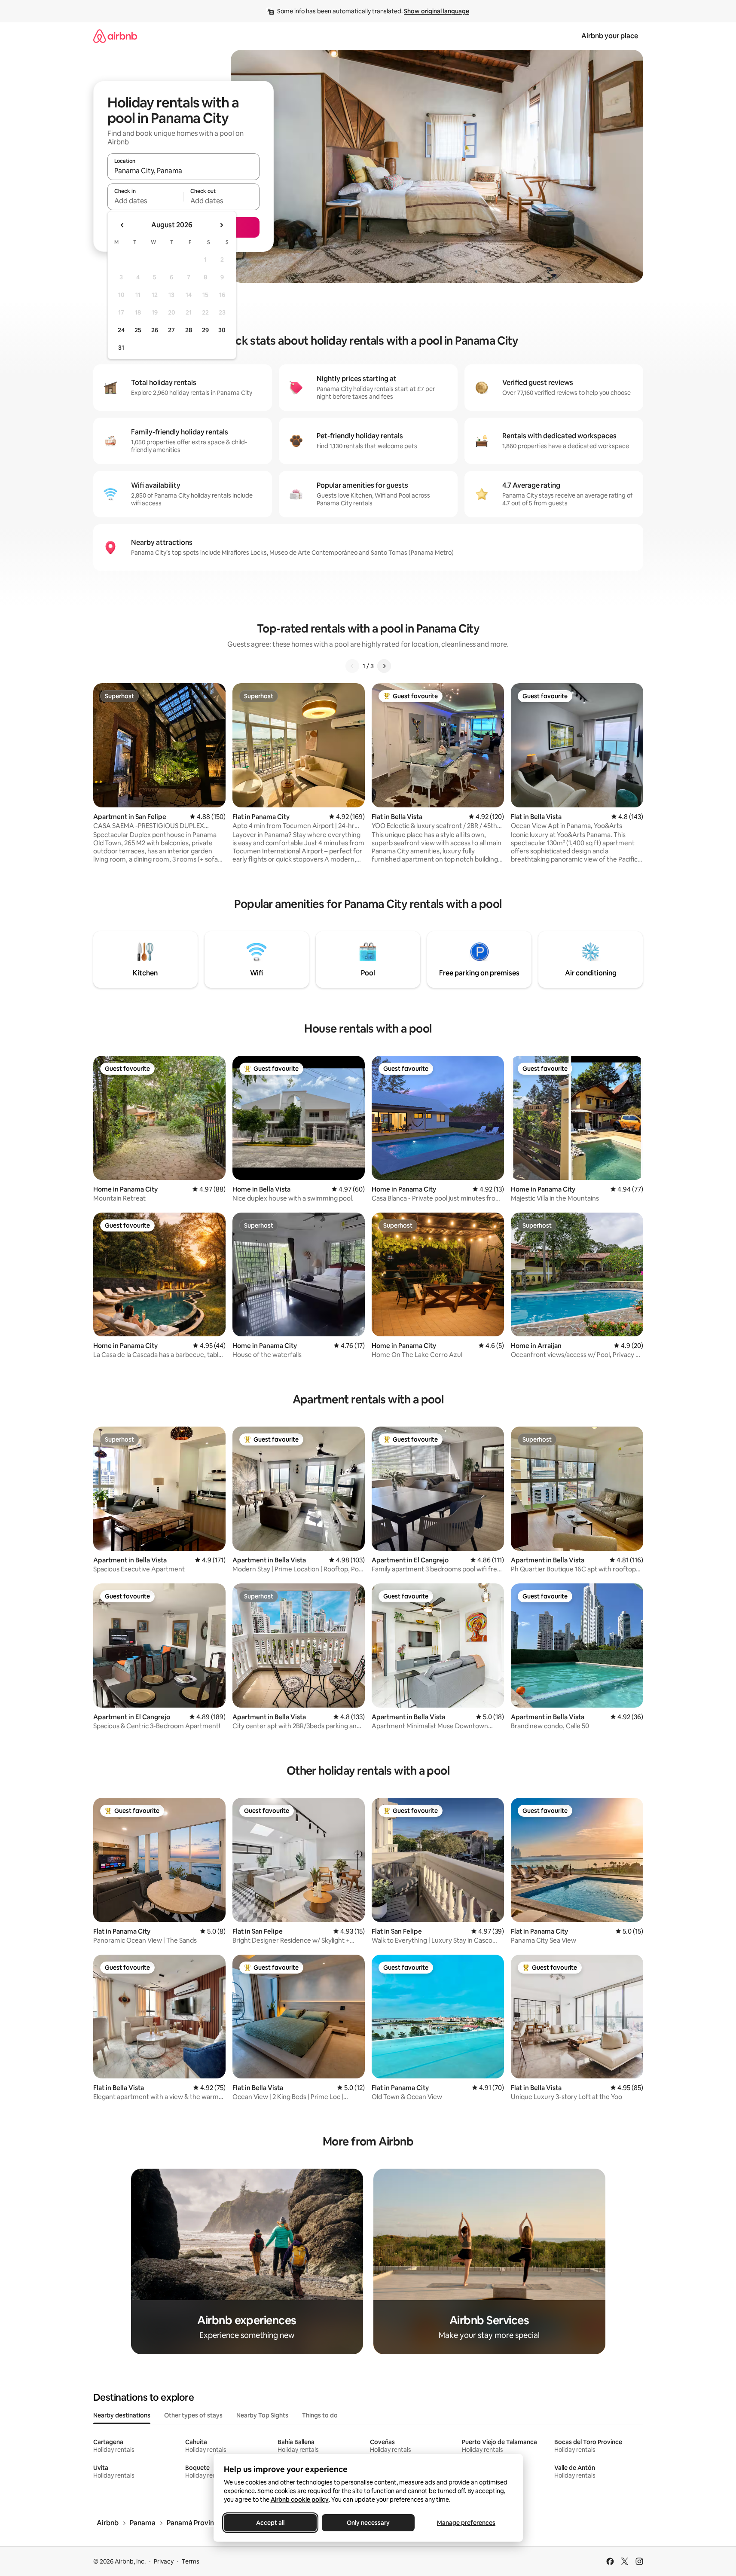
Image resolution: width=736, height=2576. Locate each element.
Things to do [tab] (320, 2415)
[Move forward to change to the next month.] (221, 225)
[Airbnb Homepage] (115, 36)
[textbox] (145, 201)
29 (205, 330)
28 (189, 330)
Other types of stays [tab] (193, 2415)
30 (222, 330)
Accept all (270, 2523)
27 (171, 330)
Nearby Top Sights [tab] (262, 2415)
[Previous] (352, 666)
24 (121, 330)
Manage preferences (466, 2523)
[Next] (384, 666)
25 (138, 330)
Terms (191, 2561)
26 (155, 330)
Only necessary (368, 2523)
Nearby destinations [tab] (122, 2415)
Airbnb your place (610, 36)
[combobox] (183, 171)
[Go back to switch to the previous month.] (122, 225)
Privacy (164, 2561)
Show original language (437, 11)
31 (121, 348)
